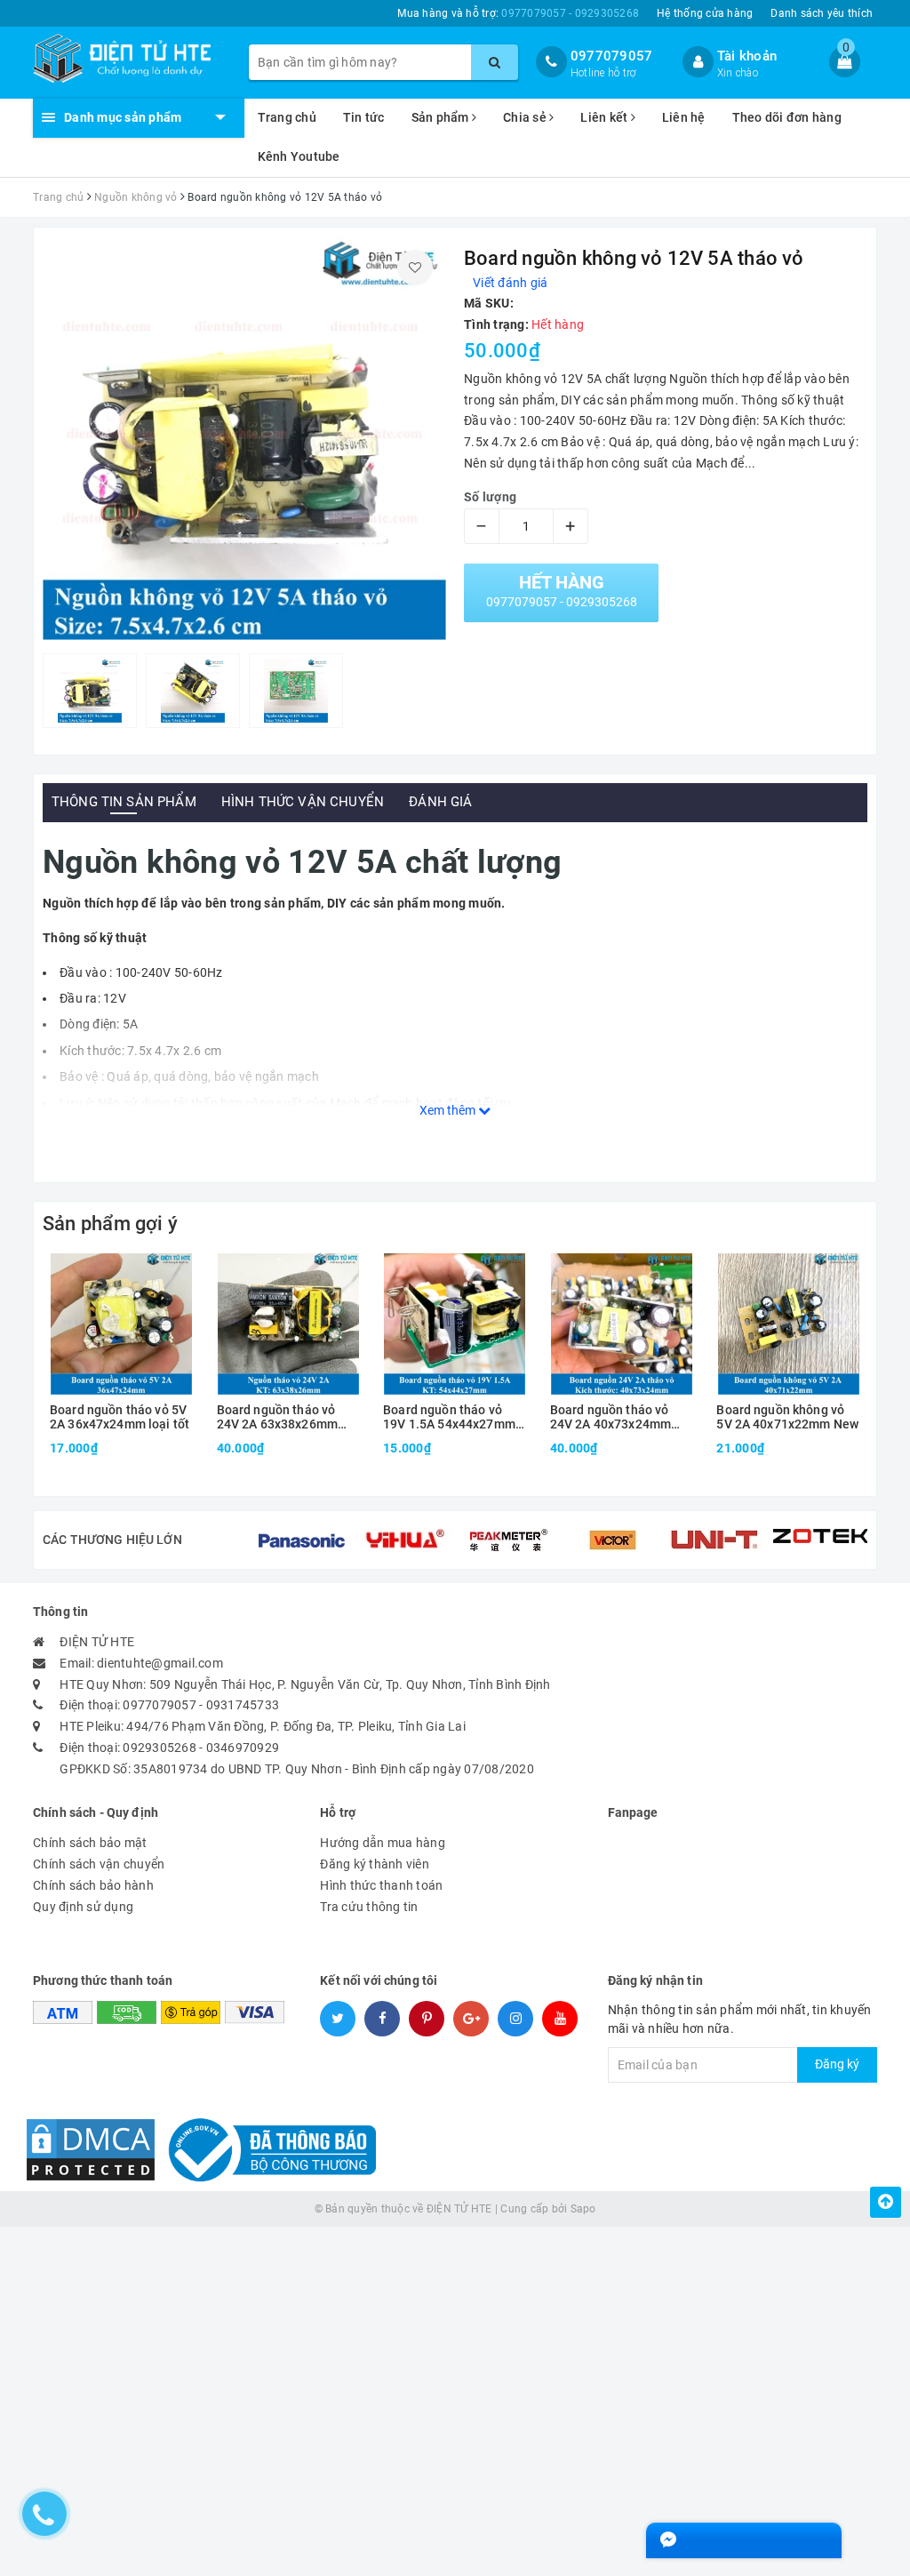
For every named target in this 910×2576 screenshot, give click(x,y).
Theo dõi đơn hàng (787, 117)
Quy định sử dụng (83, 1907)
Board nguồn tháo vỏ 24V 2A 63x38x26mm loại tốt (277, 1417)
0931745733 (243, 1705)
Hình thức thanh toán (381, 1885)
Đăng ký (837, 2064)
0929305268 (160, 1748)
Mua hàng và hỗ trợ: (518, 13)
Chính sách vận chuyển (99, 1864)
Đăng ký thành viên (375, 1864)
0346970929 (243, 1748)
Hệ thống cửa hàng (705, 13)
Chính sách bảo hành (93, 1885)
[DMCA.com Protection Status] (91, 2148)
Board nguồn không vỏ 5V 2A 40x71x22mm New (787, 1417)
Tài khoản (747, 56)
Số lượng (490, 497)
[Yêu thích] (415, 268)
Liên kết (605, 117)
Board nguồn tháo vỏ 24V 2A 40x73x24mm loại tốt (611, 1417)
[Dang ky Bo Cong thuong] (267, 2148)
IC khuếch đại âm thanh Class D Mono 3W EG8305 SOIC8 (255, 2529)
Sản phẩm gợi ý (110, 1224)
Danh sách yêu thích (822, 13)
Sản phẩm (442, 117)
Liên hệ (684, 117)
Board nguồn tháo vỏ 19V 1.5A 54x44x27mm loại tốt (449, 1417)
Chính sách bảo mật (90, 1843)
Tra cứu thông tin (369, 1907)
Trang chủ (287, 117)
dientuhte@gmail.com (160, 1663)
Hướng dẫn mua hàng (383, 1843)
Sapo (583, 2209)
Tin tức (364, 117)
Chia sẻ (526, 117)
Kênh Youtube (299, 156)
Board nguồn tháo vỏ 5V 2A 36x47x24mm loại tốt (120, 1417)
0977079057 (612, 56)
